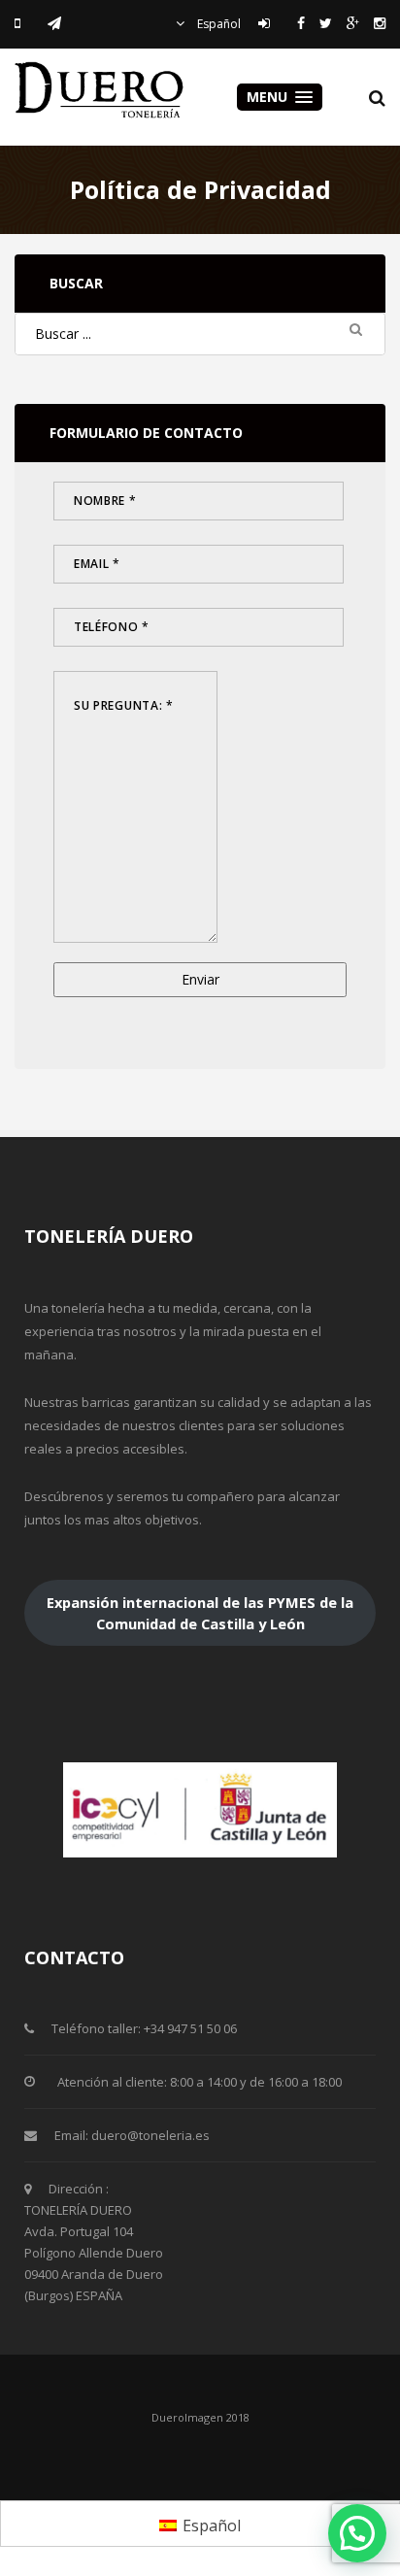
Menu (269, 97)
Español (217, 24)
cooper (102, 90)
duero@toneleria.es (150, 2135)
